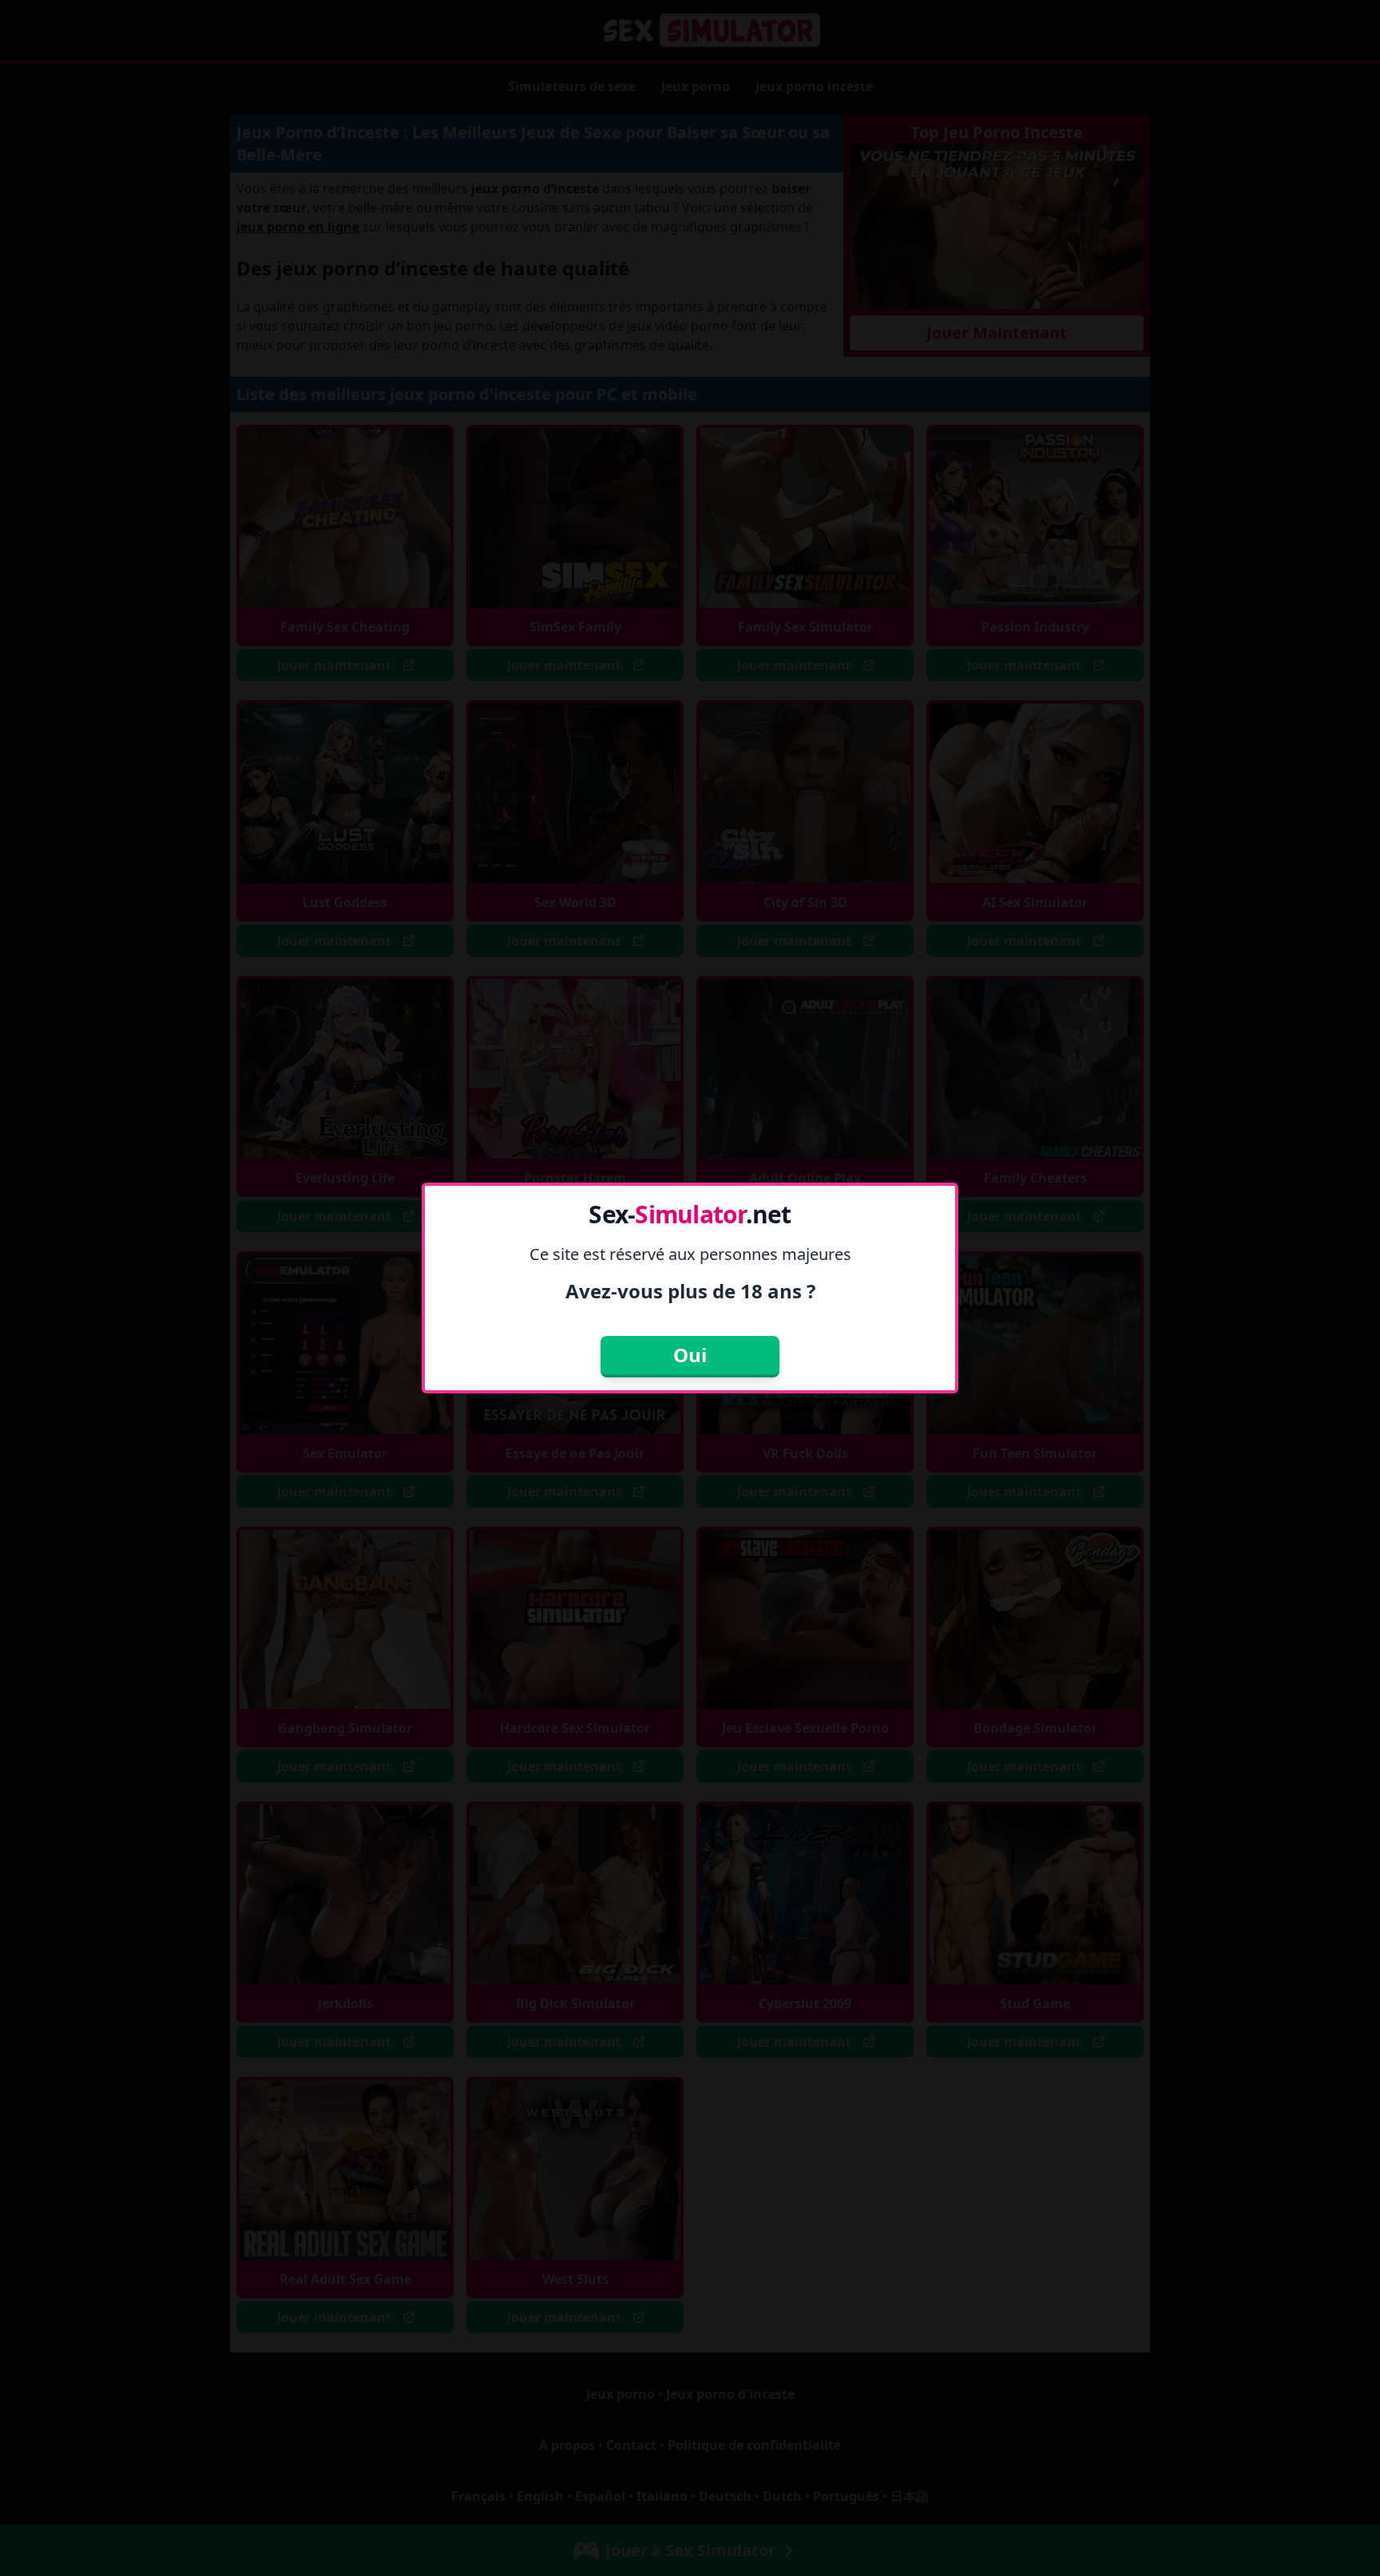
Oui (690, 1355)
